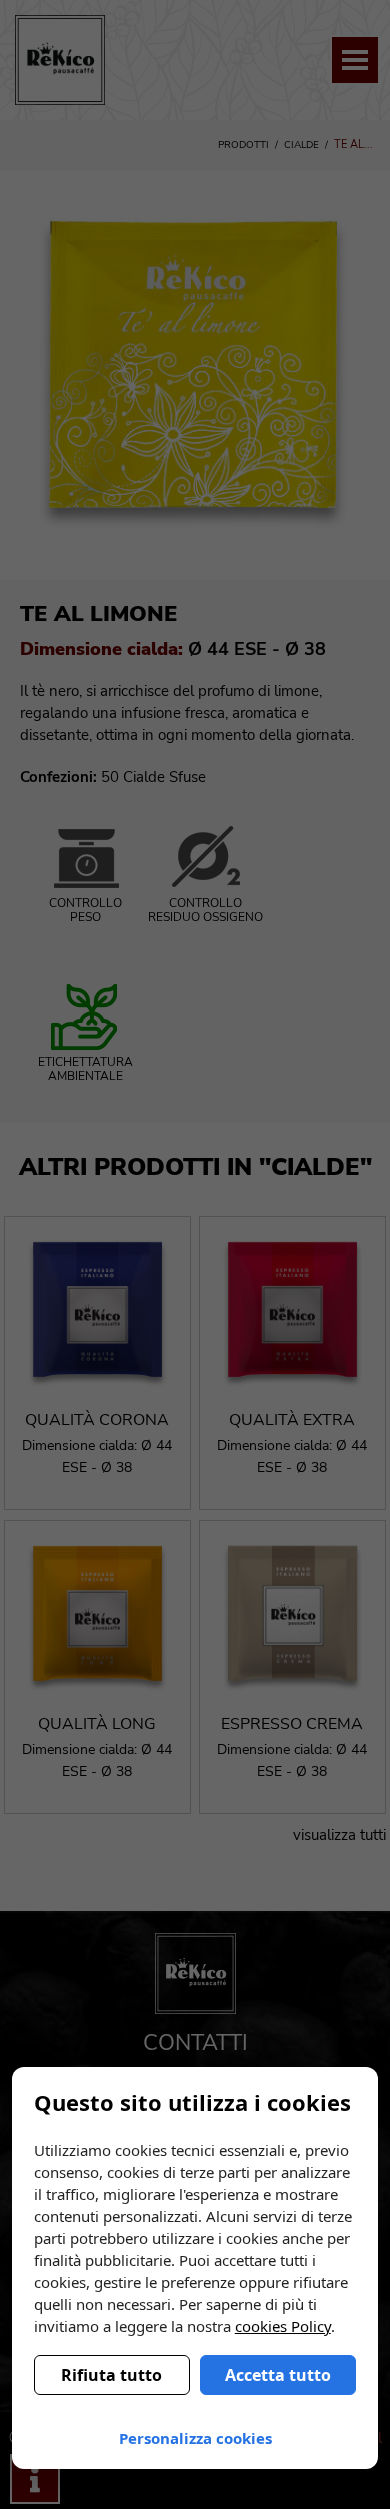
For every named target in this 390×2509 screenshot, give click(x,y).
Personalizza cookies (195, 2438)
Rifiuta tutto (111, 2375)
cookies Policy (283, 2326)
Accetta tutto (278, 2375)
